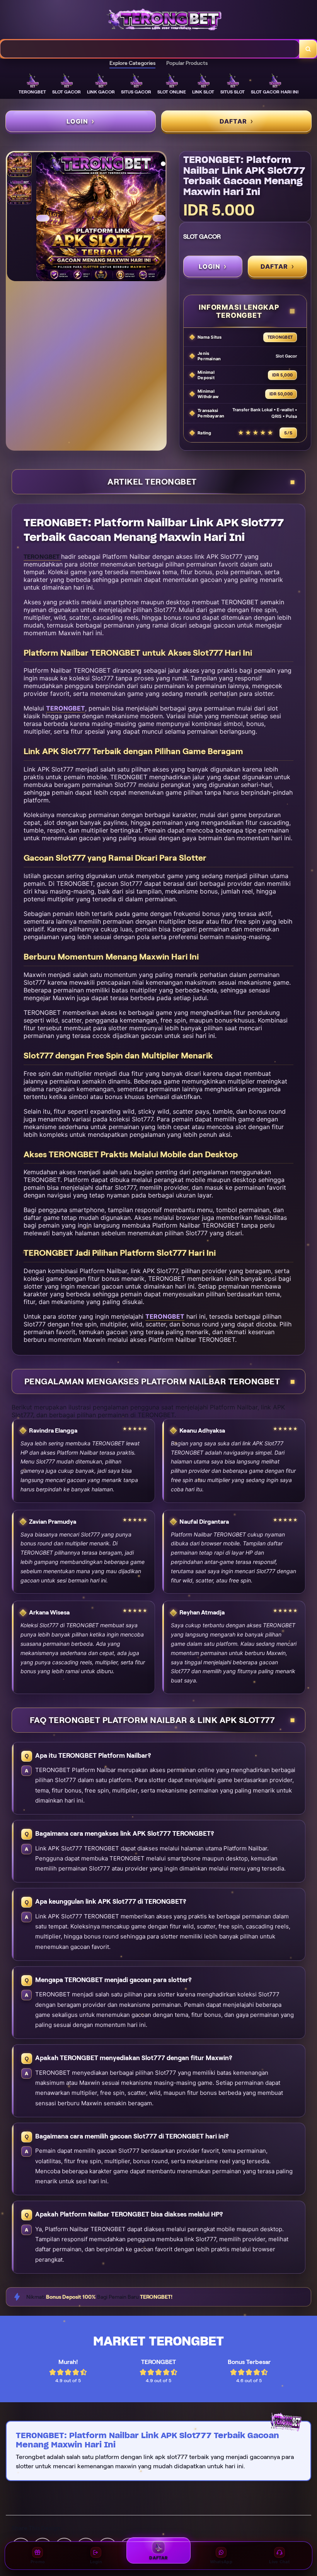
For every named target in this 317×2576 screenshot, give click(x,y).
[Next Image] (159, 218)
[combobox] (150, 49)
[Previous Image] (43, 218)
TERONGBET (66, 708)
